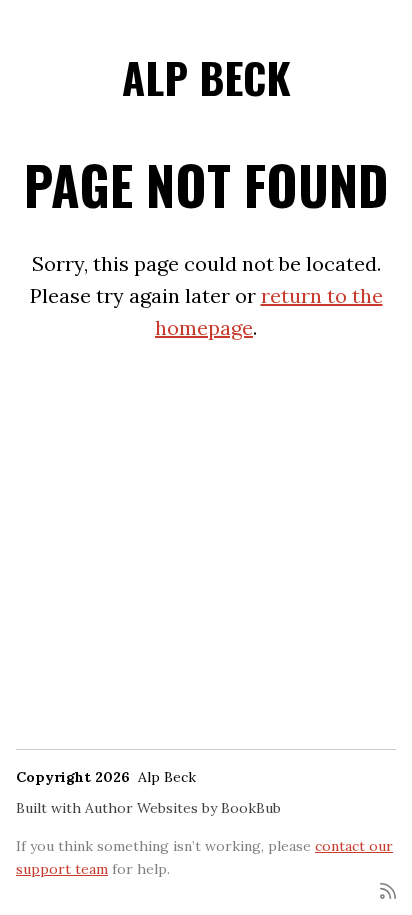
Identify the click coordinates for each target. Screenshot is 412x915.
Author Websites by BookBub (183, 808)
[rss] (388, 889)
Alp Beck (206, 77)
